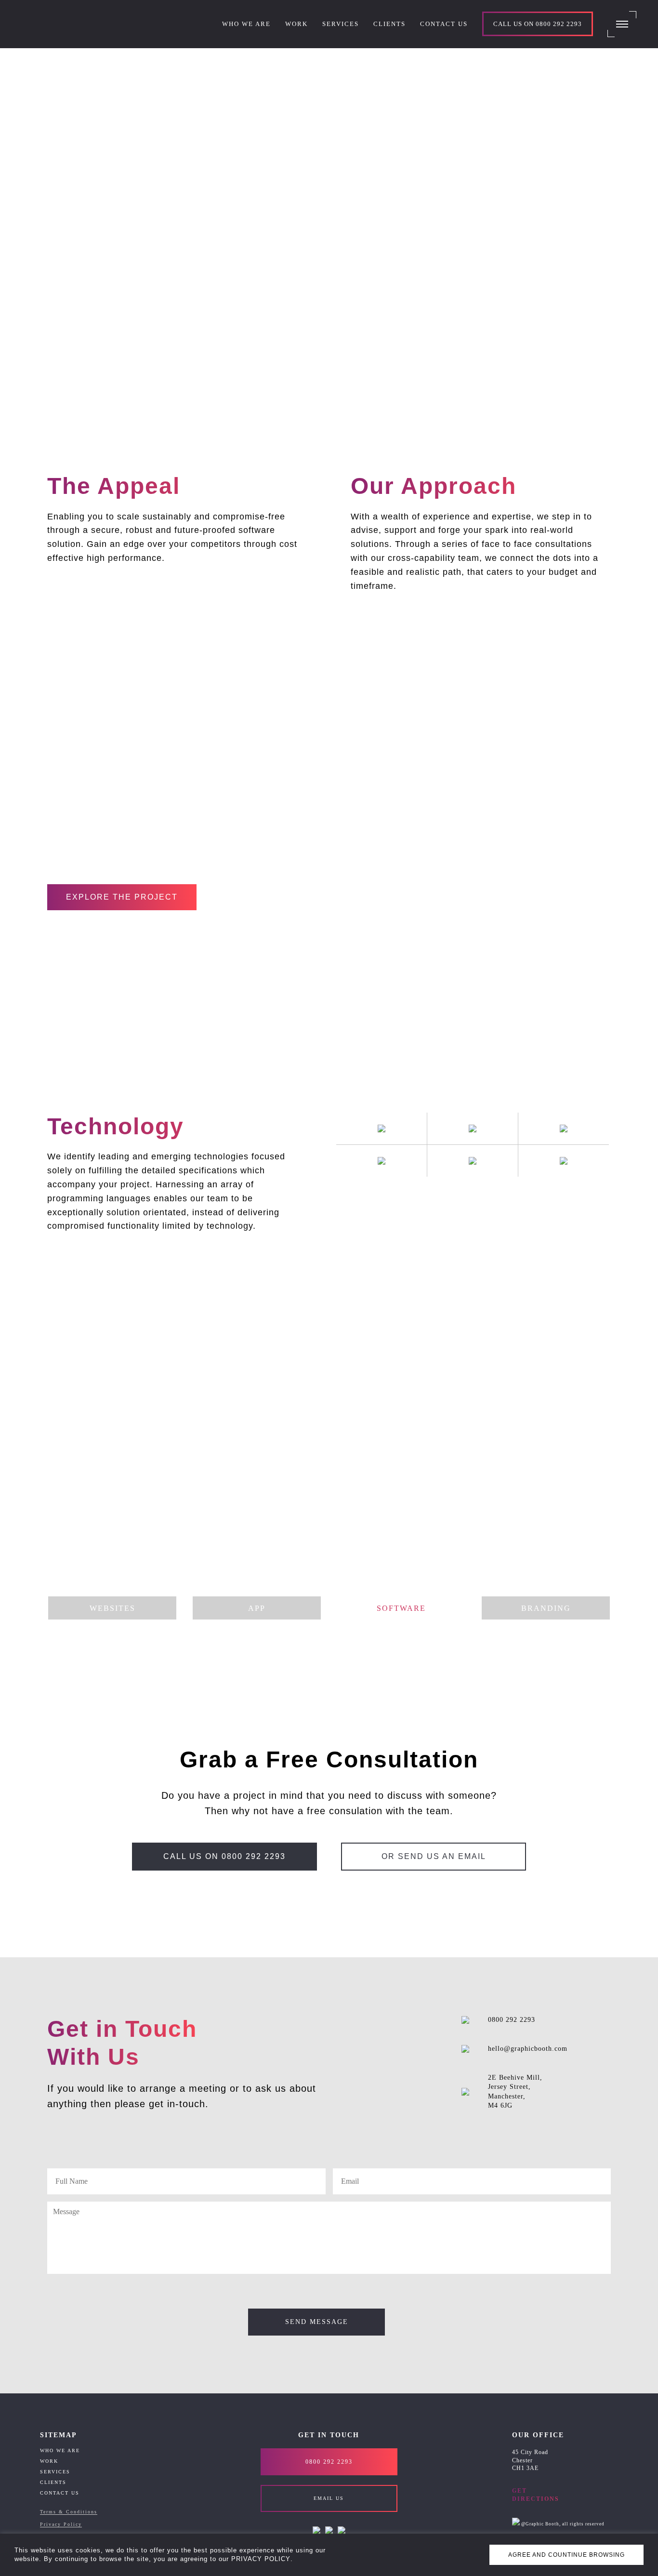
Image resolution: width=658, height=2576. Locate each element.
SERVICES (55, 2472)
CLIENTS (53, 2482)
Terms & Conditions (69, 2512)
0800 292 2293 (512, 2020)
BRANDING (546, 1608)
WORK (49, 2461)
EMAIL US (329, 2498)
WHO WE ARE (60, 2450)
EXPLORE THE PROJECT (122, 897)
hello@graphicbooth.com (528, 2049)
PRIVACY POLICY (261, 2559)
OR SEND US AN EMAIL (434, 1856)
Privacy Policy (61, 2524)
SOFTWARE (401, 1608)
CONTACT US (60, 2493)
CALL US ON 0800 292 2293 (224, 1856)
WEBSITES (112, 1608)
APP (257, 1608)
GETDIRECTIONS (536, 2495)
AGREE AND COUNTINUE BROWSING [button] (566, 2555)
